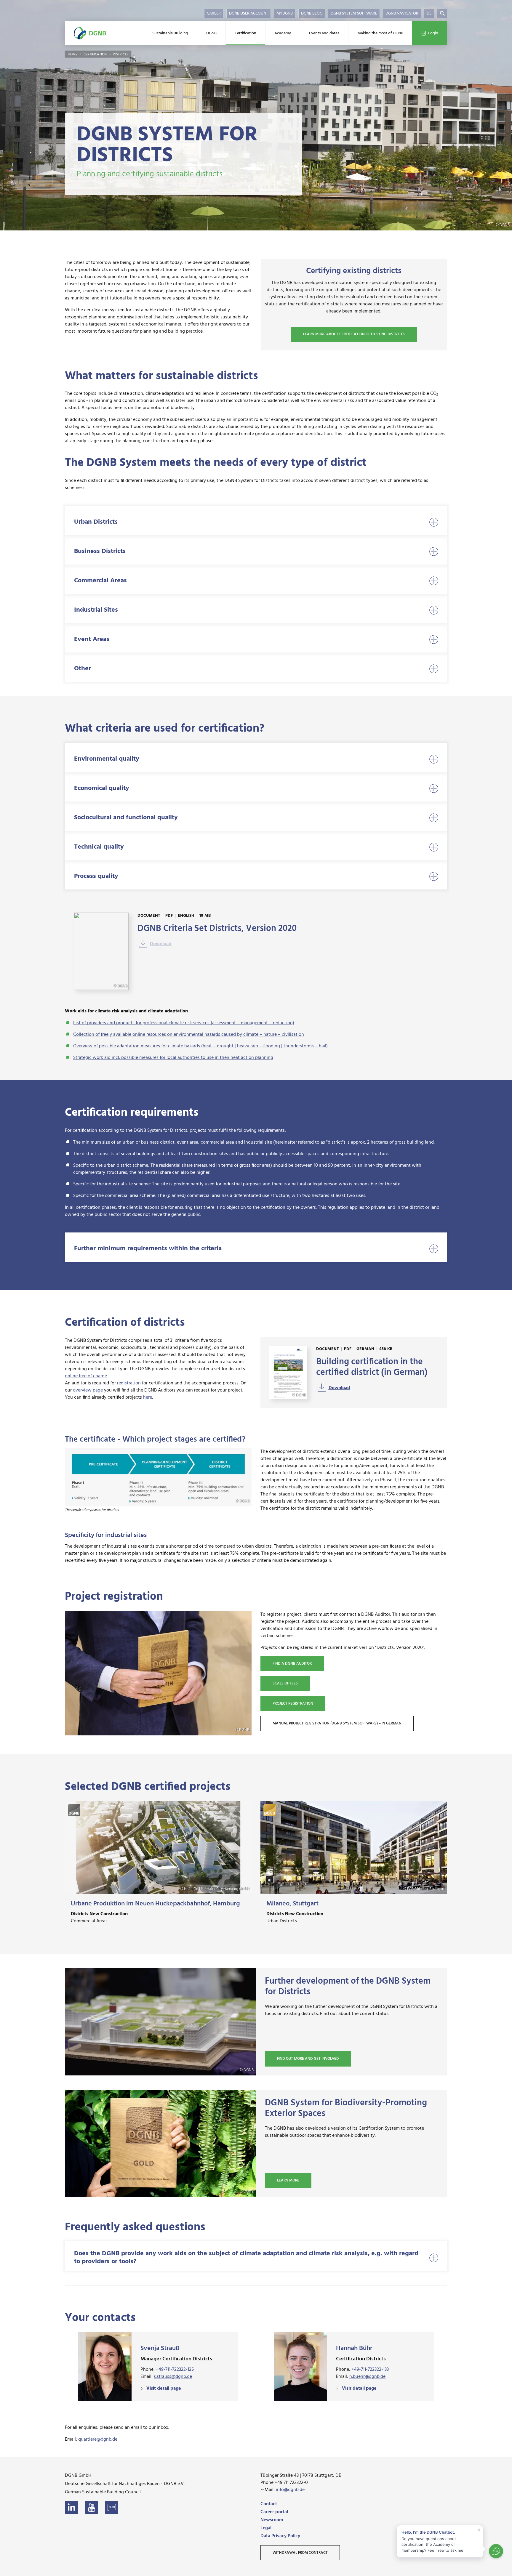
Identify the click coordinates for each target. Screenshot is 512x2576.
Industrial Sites (96, 610)
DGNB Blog (312, 13)
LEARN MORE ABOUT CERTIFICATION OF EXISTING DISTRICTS (354, 334)
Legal (266, 2528)
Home (73, 54)
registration (129, 1383)
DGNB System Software (354, 13)
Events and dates (324, 33)
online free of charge (86, 1376)
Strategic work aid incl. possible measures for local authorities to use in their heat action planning (173, 1058)
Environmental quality (107, 759)
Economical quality (102, 788)
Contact (269, 2504)
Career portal (274, 2512)
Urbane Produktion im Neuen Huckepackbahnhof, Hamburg (155, 1904)
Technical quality (99, 847)
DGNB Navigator (402, 13)
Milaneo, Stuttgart (292, 1904)
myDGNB (285, 13)
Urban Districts (96, 522)
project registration (293, 1704)
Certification (245, 33)
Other (83, 669)
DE (429, 13)
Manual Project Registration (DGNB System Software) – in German (337, 1723)
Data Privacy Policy (280, 2536)
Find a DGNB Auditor (292, 1664)
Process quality (96, 876)
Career (214, 13)
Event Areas (92, 639)
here (148, 1397)
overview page (88, 1390)
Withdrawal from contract (300, 2553)
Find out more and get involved (308, 2059)
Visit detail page (163, 2389)
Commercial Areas (100, 581)
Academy (283, 33)
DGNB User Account (249, 13)
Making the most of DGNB (380, 33)
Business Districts (100, 551)
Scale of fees (285, 1683)
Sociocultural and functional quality (126, 818)
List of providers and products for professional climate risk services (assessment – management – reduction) (184, 1023)
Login (433, 33)
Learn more (288, 2180)
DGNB (211, 33)
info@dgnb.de (290, 2490)
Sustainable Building (170, 33)
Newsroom (272, 2520)
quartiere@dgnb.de (98, 2439)
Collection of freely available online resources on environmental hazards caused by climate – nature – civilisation (189, 1035)
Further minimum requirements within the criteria (148, 1249)
